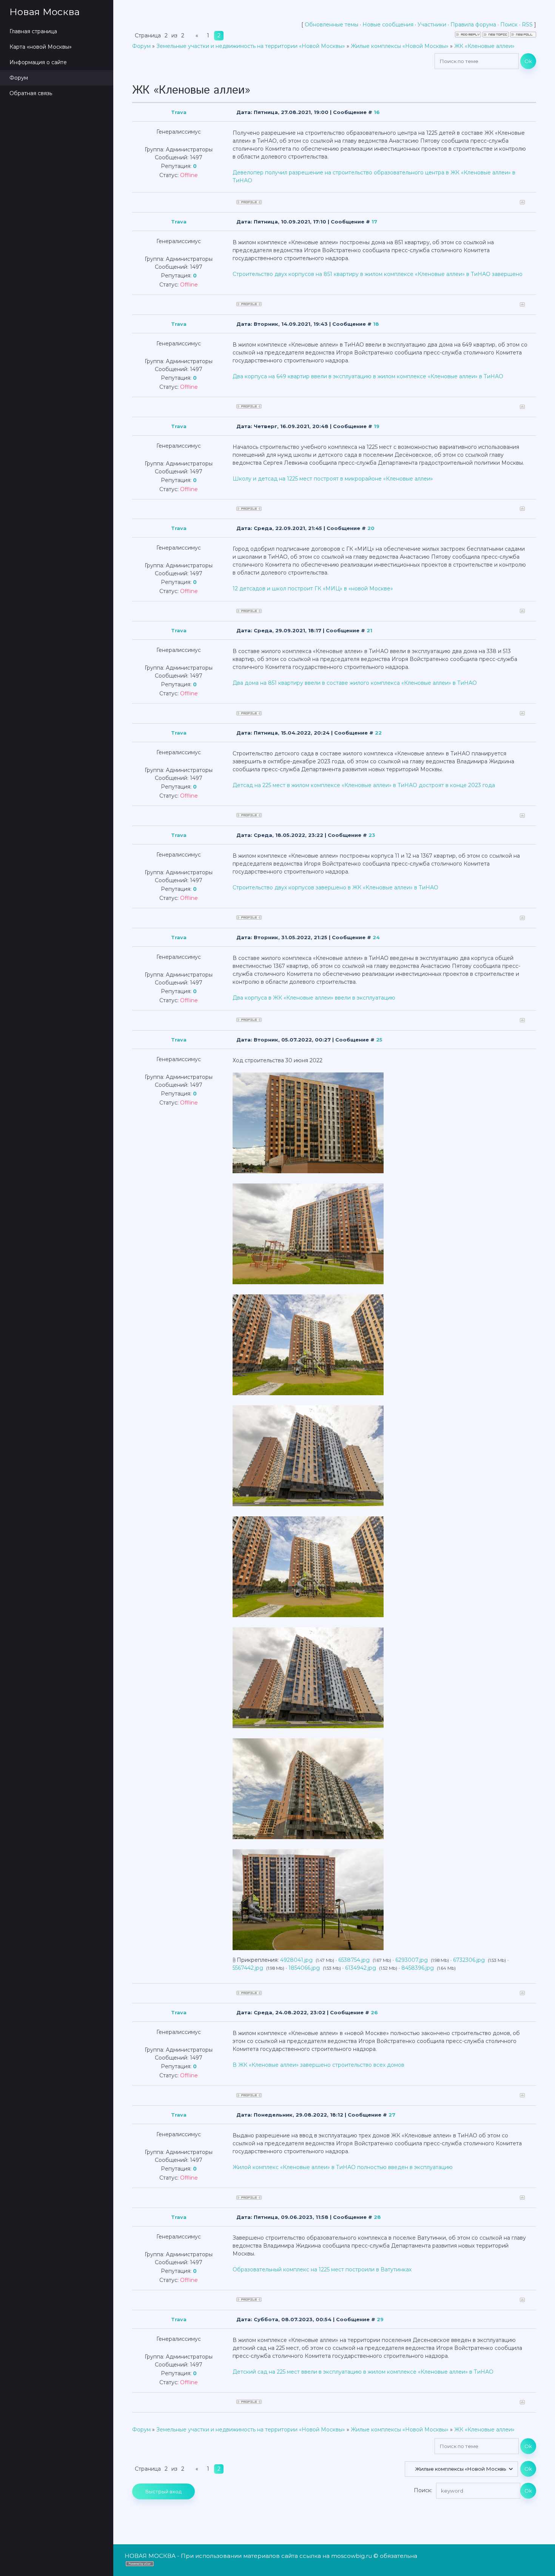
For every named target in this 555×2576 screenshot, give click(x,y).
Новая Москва (45, 12)
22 (378, 733)
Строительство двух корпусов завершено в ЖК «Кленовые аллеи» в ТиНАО (335, 887)
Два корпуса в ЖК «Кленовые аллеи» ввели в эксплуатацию (314, 998)
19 (377, 426)
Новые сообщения (388, 25)
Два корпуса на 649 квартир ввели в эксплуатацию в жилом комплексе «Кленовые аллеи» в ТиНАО (368, 376)
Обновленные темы (331, 25)
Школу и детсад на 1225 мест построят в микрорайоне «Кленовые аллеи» (333, 479)
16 (377, 112)
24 (376, 937)
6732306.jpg (469, 1960)
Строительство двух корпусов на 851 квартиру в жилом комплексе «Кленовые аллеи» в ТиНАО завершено (378, 274)
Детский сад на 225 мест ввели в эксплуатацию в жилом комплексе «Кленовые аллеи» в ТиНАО (363, 2372)
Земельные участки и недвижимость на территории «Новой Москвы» (251, 46)
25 (379, 1040)
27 (392, 2115)
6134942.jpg (361, 1968)
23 (372, 835)
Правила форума (473, 25)
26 (374, 2012)
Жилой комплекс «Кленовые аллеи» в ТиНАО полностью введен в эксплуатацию (343, 2167)
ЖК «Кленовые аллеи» (484, 46)
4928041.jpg (296, 1960)
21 (369, 630)
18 (376, 324)
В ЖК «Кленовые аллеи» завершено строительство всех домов (318, 2065)
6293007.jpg (412, 1960)
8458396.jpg (418, 1968)
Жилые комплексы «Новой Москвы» (400, 46)
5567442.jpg (248, 1968)
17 (374, 222)
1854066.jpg (304, 1968)
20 (371, 528)
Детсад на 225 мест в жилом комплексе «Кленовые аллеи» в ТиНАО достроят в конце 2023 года (364, 785)
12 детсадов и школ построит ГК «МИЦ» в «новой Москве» (313, 589)
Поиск (509, 25)
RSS (527, 25)
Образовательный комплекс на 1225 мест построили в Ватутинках (322, 2269)
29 (380, 2319)
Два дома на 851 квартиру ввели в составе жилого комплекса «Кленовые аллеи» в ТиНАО (355, 683)
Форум (141, 46)
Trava (179, 112)
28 (377, 2217)
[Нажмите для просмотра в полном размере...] (308, 1171)
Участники (432, 25)
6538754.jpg (354, 1960)
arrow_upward (538, 2559)
